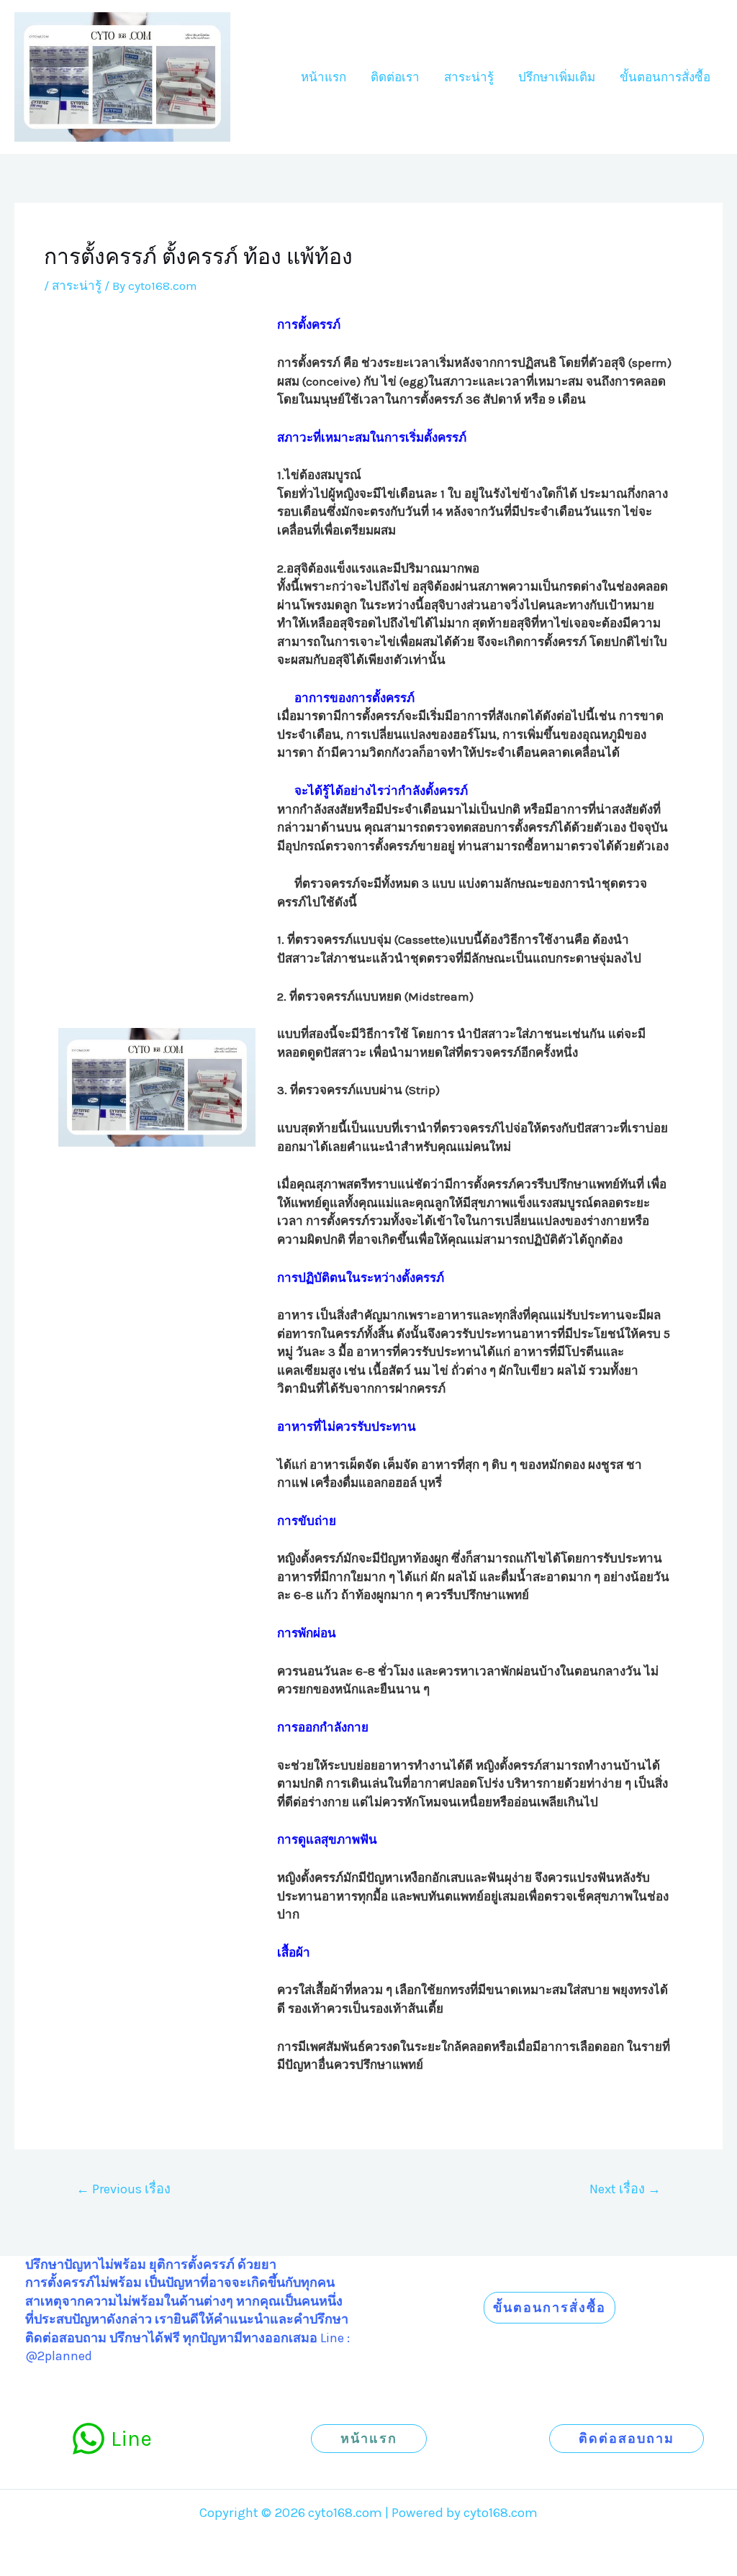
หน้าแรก (324, 77)
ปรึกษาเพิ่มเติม (557, 77)
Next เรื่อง (625, 2189)
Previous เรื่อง (123, 2189)
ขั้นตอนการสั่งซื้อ (665, 77)
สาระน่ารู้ (469, 77)
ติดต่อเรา (395, 77)
